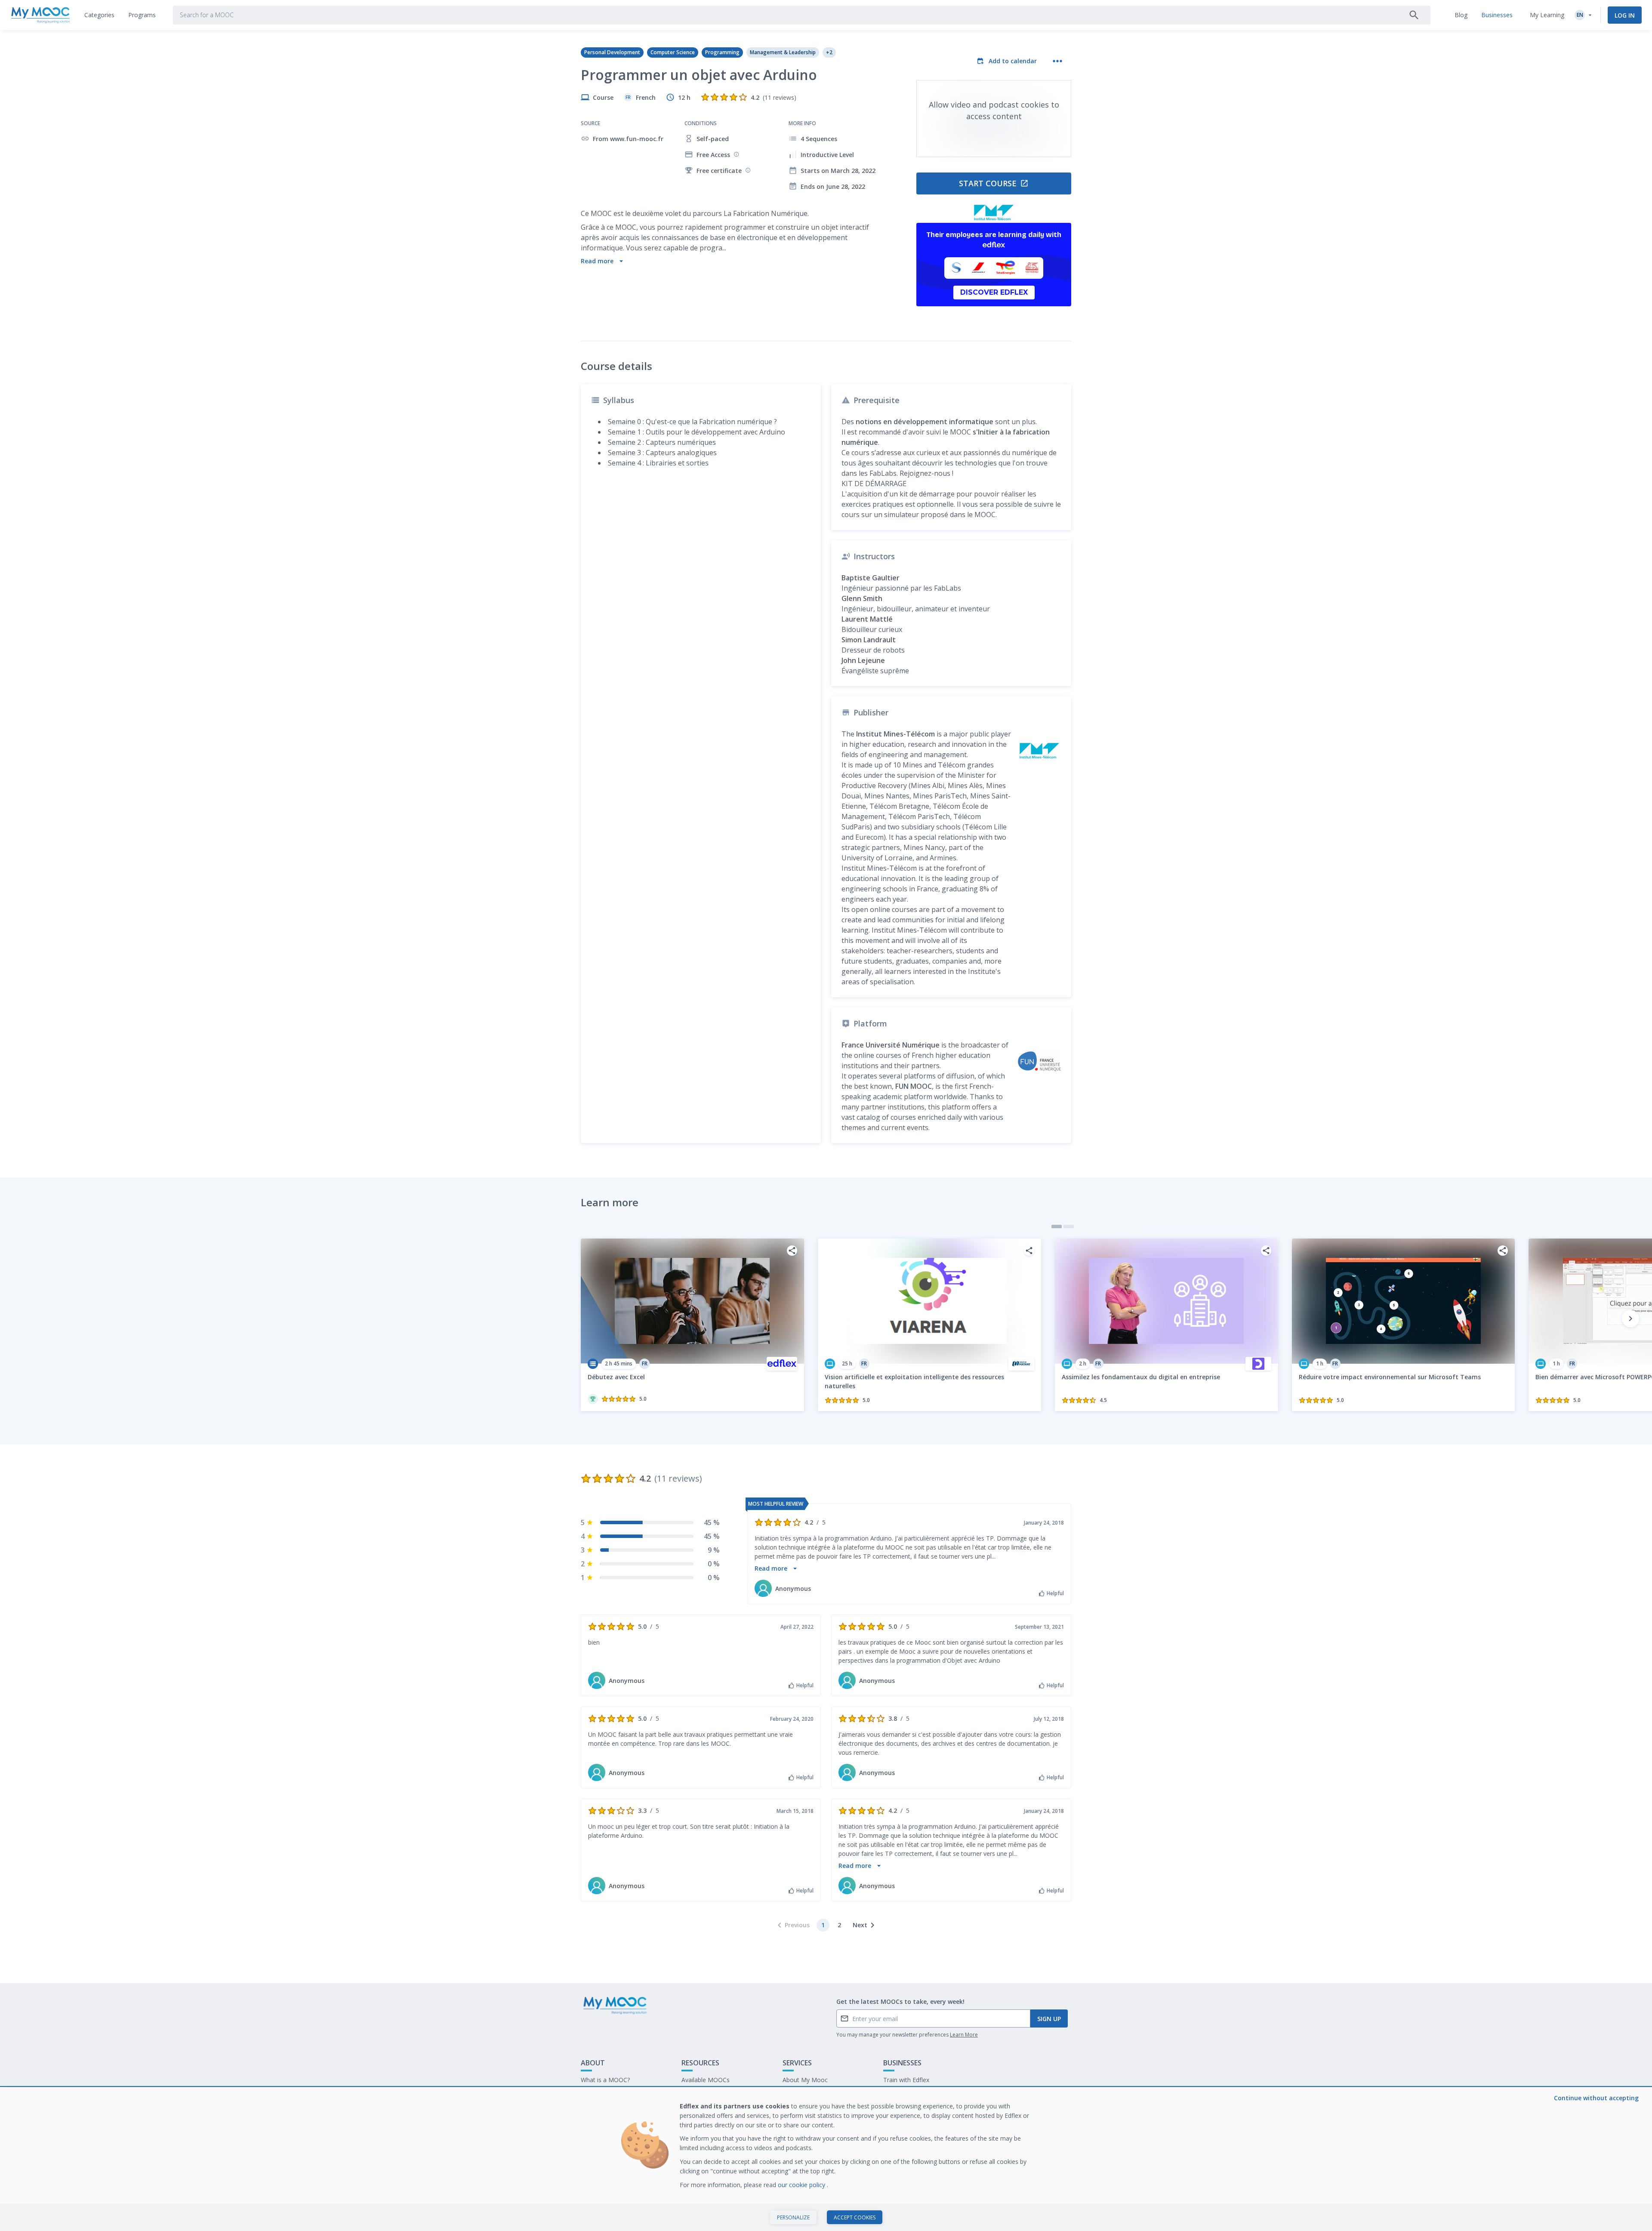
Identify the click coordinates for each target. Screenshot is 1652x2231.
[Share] (792, 1251)
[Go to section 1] (1057, 1226)
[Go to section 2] (1069, 1226)
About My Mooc (805, 2080)
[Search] (1414, 15)
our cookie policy (802, 2185)
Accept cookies (855, 2217)
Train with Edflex (906, 2080)
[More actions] (1057, 61)
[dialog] (826, 2159)
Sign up (1049, 2019)
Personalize (793, 2217)
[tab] (99, 15)
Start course (988, 183)
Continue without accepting (1596, 2098)
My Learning (1547, 15)
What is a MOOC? (605, 2080)
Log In (1625, 15)
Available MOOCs (706, 2080)
